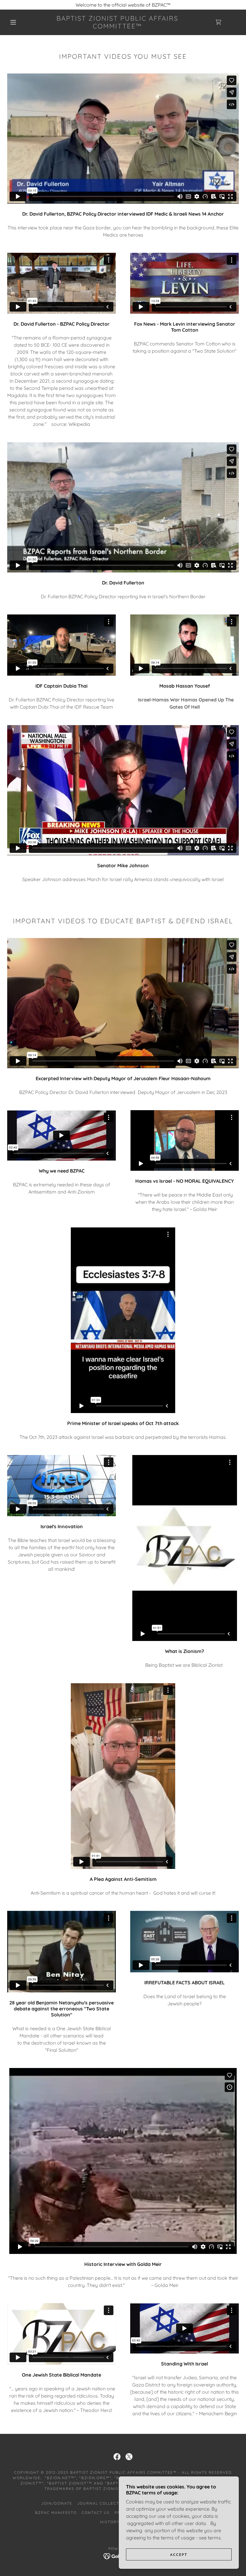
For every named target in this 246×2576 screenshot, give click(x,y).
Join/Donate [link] (57, 2503)
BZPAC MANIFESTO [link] (56, 2513)
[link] (117, 27)
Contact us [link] (96, 2513)
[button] (13, 22)
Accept (179, 2555)
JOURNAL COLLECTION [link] (102, 2503)
